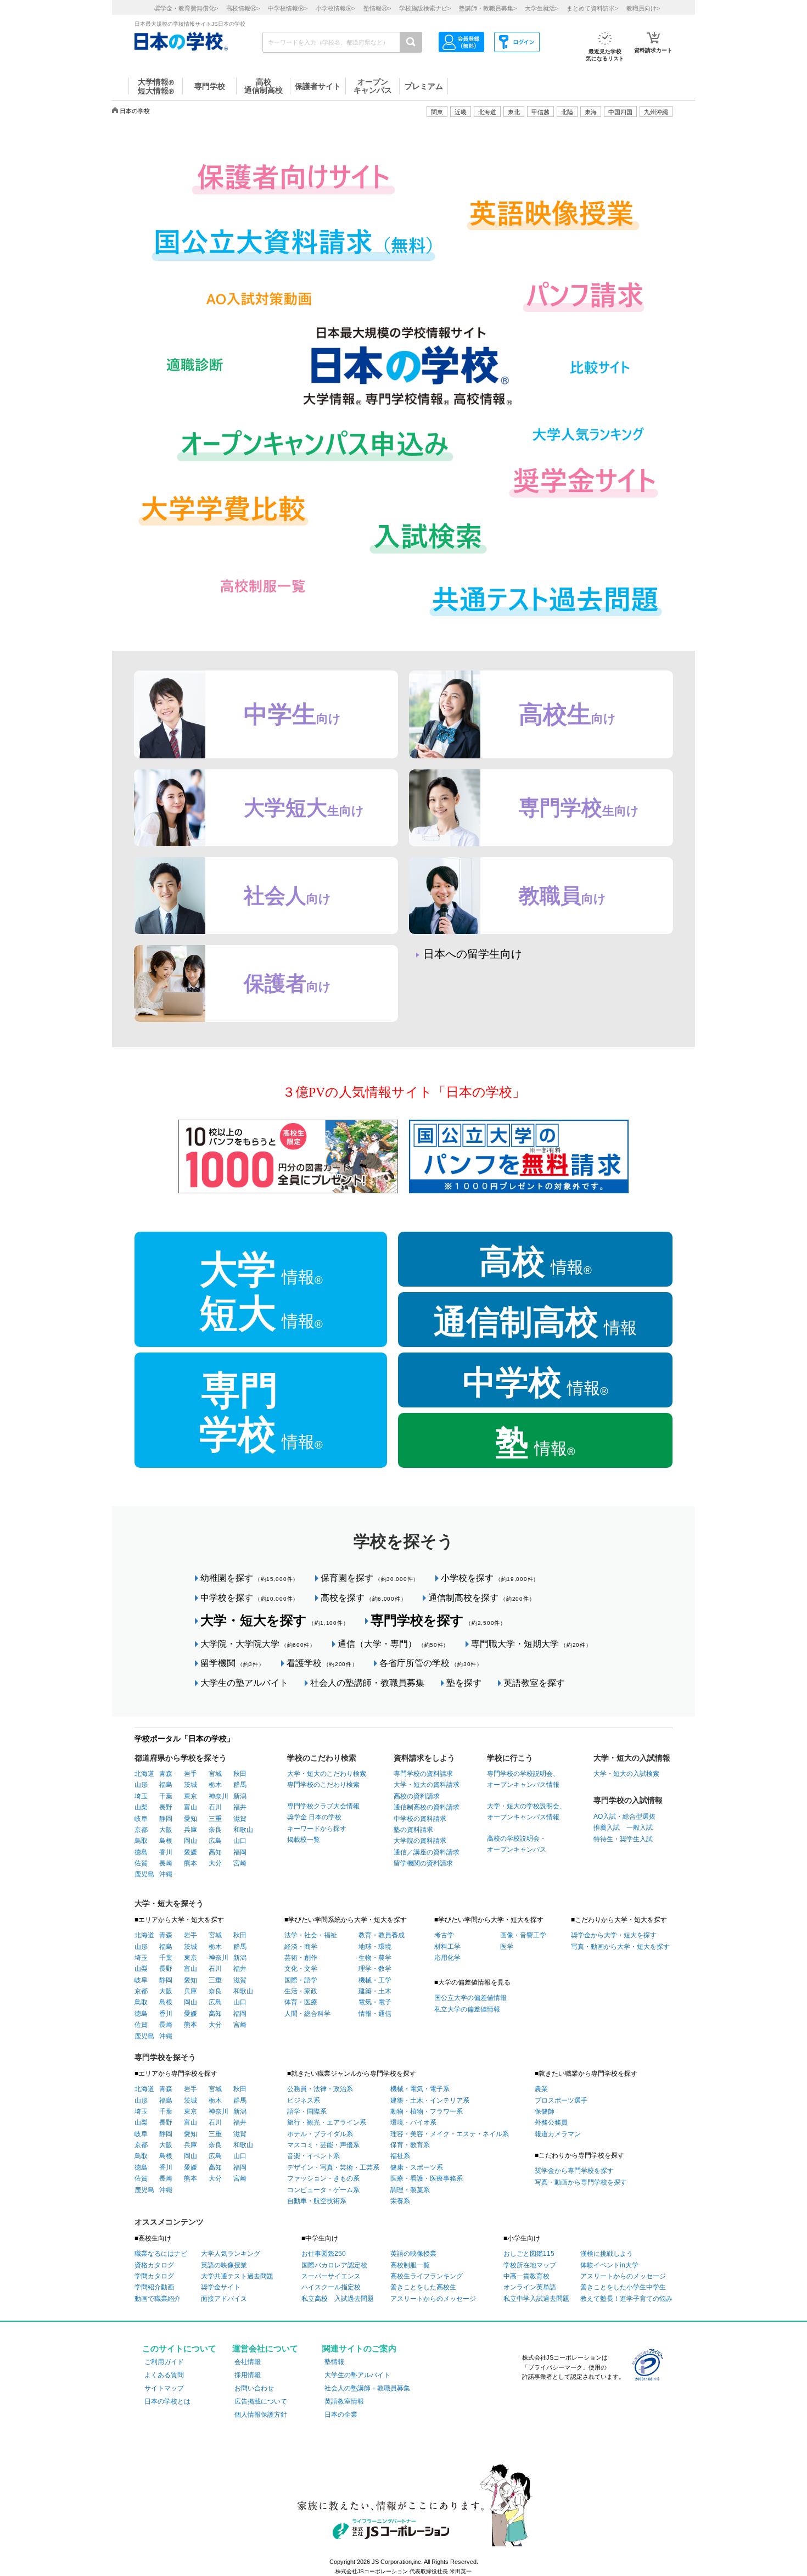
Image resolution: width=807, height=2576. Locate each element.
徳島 (141, 1852)
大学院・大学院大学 (258, 1644)
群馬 (240, 1785)
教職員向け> (643, 8)
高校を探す (363, 1598)
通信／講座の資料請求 (427, 1852)
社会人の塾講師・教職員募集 (367, 1683)
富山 (190, 1807)
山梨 (141, 1807)
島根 (166, 1841)
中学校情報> (288, 8)
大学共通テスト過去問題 (237, 2276)
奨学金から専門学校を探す (574, 2171)
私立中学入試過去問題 (536, 2299)
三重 (215, 1819)
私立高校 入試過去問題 (338, 2299)
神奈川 (218, 1796)
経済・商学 (301, 1947)
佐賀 (141, 1863)
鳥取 (141, 1841)
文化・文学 (301, 1969)
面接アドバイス (224, 2299)
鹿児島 (144, 1874)
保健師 (545, 2111)
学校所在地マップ (530, 2265)
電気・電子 (375, 2002)
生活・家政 (301, 1991)
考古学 (444, 1935)
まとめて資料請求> (592, 8)
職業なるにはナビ (161, 2254)
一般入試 (636, 1828)
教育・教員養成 (382, 1935)
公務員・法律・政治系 (320, 2089)
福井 (240, 1807)
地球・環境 (375, 1947)
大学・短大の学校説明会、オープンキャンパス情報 (526, 1812)
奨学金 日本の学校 (314, 1817)
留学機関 (232, 1663)
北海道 (487, 112)
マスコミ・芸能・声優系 (323, 2145)
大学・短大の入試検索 (626, 1774)
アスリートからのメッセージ (433, 2299)
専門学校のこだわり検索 (323, 1785)
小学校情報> (335, 8)
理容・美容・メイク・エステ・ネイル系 (450, 2134)
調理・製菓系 (410, 2190)
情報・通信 (375, 2014)
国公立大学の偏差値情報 (470, 1998)
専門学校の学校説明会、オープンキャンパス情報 (523, 1779)
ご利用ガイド (164, 2362)
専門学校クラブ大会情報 (323, 1806)
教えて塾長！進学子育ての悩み (626, 2299)
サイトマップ (164, 2388)
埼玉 (141, 1796)
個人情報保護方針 (261, 2415)
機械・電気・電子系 (420, 2089)
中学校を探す (250, 1598)
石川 (215, 1807)
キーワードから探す (317, 1829)
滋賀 (240, 1819)
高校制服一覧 (410, 2265)
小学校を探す (490, 1578)
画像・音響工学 (523, 1935)
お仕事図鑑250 (324, 2254)
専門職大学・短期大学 (531, 1644)
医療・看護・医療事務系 (427, 2178)
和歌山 (243, 1830)
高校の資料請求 (417, 1796)
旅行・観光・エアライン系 (327, 2122)
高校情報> (243, 8)
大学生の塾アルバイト (244, 1683)
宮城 (215, 1774)
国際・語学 (301, 1980)
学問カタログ (154, 2276)
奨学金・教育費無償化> (186, 8)
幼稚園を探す (250, 1578)
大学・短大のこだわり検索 (327, 1774)
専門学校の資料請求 (423, 1774)
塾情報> (377, 8)
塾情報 (334, 2362)
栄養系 (400, 2201)
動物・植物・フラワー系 (427, 2111)
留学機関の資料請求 (423, 1863)
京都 (141, 1830)
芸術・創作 (301, 1958)
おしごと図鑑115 (529, 2254)
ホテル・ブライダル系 (320, 2134)
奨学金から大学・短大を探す (614, 1935)
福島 (166, 1785)
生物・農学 (375, 1958)
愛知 (190, 1819)
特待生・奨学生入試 (623, 1839)
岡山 (190, 1841)
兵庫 (190, 1830)
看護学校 (322, 1663)
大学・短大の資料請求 (427, 1785)
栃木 (215, 1785)
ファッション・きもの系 (323, 2178)
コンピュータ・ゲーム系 (323, 2190)
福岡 (240, 1852)
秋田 (240, 1774)
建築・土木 (375, 1991)
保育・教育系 (410, 2145)
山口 (240, 1841)
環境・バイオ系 (413, 2122)
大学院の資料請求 (420, 1841)
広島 (215, 1841)
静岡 (166, 1819)
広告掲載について (261, 2401)
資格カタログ (154, 2265)
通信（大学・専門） (393, 1644)
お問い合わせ (254, 2388)
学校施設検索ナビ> (425, 8)
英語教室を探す (534, 1683)
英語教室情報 (344, 2401)
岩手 (190, 1774)
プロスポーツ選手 (561, 2100)
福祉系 (400, 2156)
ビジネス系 (304, 2100)
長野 (166, 1807)
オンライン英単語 (530, 2287)
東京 (190, 1796)
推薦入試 (607, 1828)
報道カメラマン (558, 2134)
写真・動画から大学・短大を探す (620, 1947)
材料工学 (447, 1947)
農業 (541, 2089)
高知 (215, 1852)
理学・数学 (375, 1969)
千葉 (166, 1796)
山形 (141, 1785)
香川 (166, 1852)
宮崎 (240, 1863)
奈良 (215, 1830)
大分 (215, 1863)
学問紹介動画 (154, 2287)
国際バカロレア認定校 (334, 2265)
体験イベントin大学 (609, 2265)
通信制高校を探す (481, 1598)
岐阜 (141, 1819)
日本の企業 (341, 2415)
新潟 (240, 1796)
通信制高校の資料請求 (427, 1807)
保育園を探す (370, 1578)
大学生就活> (542, 8)
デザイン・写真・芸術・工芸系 (333, 2167)
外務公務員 (551, 2122)
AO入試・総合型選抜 (624, 1817)
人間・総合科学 (307, 2014)
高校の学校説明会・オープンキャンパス (517, 1844)
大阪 (166, 1830)
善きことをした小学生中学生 (623, 2287)
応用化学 (447, 1958)
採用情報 (248, 2375)
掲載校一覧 (304, 1840)
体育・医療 (301, 2002)
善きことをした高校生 (423, 2287)
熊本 (190, 1863)
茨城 (190, 1785)
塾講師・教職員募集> (488, 8)
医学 (507, 1947)
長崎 (166, 1863)
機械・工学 (375, 1980)
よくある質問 (164, 2375)
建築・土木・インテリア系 (430, 2100)
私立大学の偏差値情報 (467, 2009)
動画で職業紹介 (158, 2299)
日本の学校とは (167, 2401)
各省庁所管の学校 (431, 1663)
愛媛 (190, 1852)
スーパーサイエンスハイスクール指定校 (331, 2282)
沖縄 (166, 1874)
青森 (166, 1774)
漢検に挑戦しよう (607, 2254)
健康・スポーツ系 (417, 2167)
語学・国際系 (307, 2111)
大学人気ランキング (231, 2254)
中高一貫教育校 (526, 2276)
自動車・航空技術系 (317, 2201)
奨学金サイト (221, 2287)
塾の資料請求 (413, 1830)
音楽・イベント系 (313, 2156)
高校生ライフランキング (427, 2276)
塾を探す (464, 1683)
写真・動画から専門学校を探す (581, 2182)
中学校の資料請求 (420, 1819)
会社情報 (248, 2362)
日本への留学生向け (473, 954)
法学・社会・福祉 (311, 1935)
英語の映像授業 (224, 2265)
